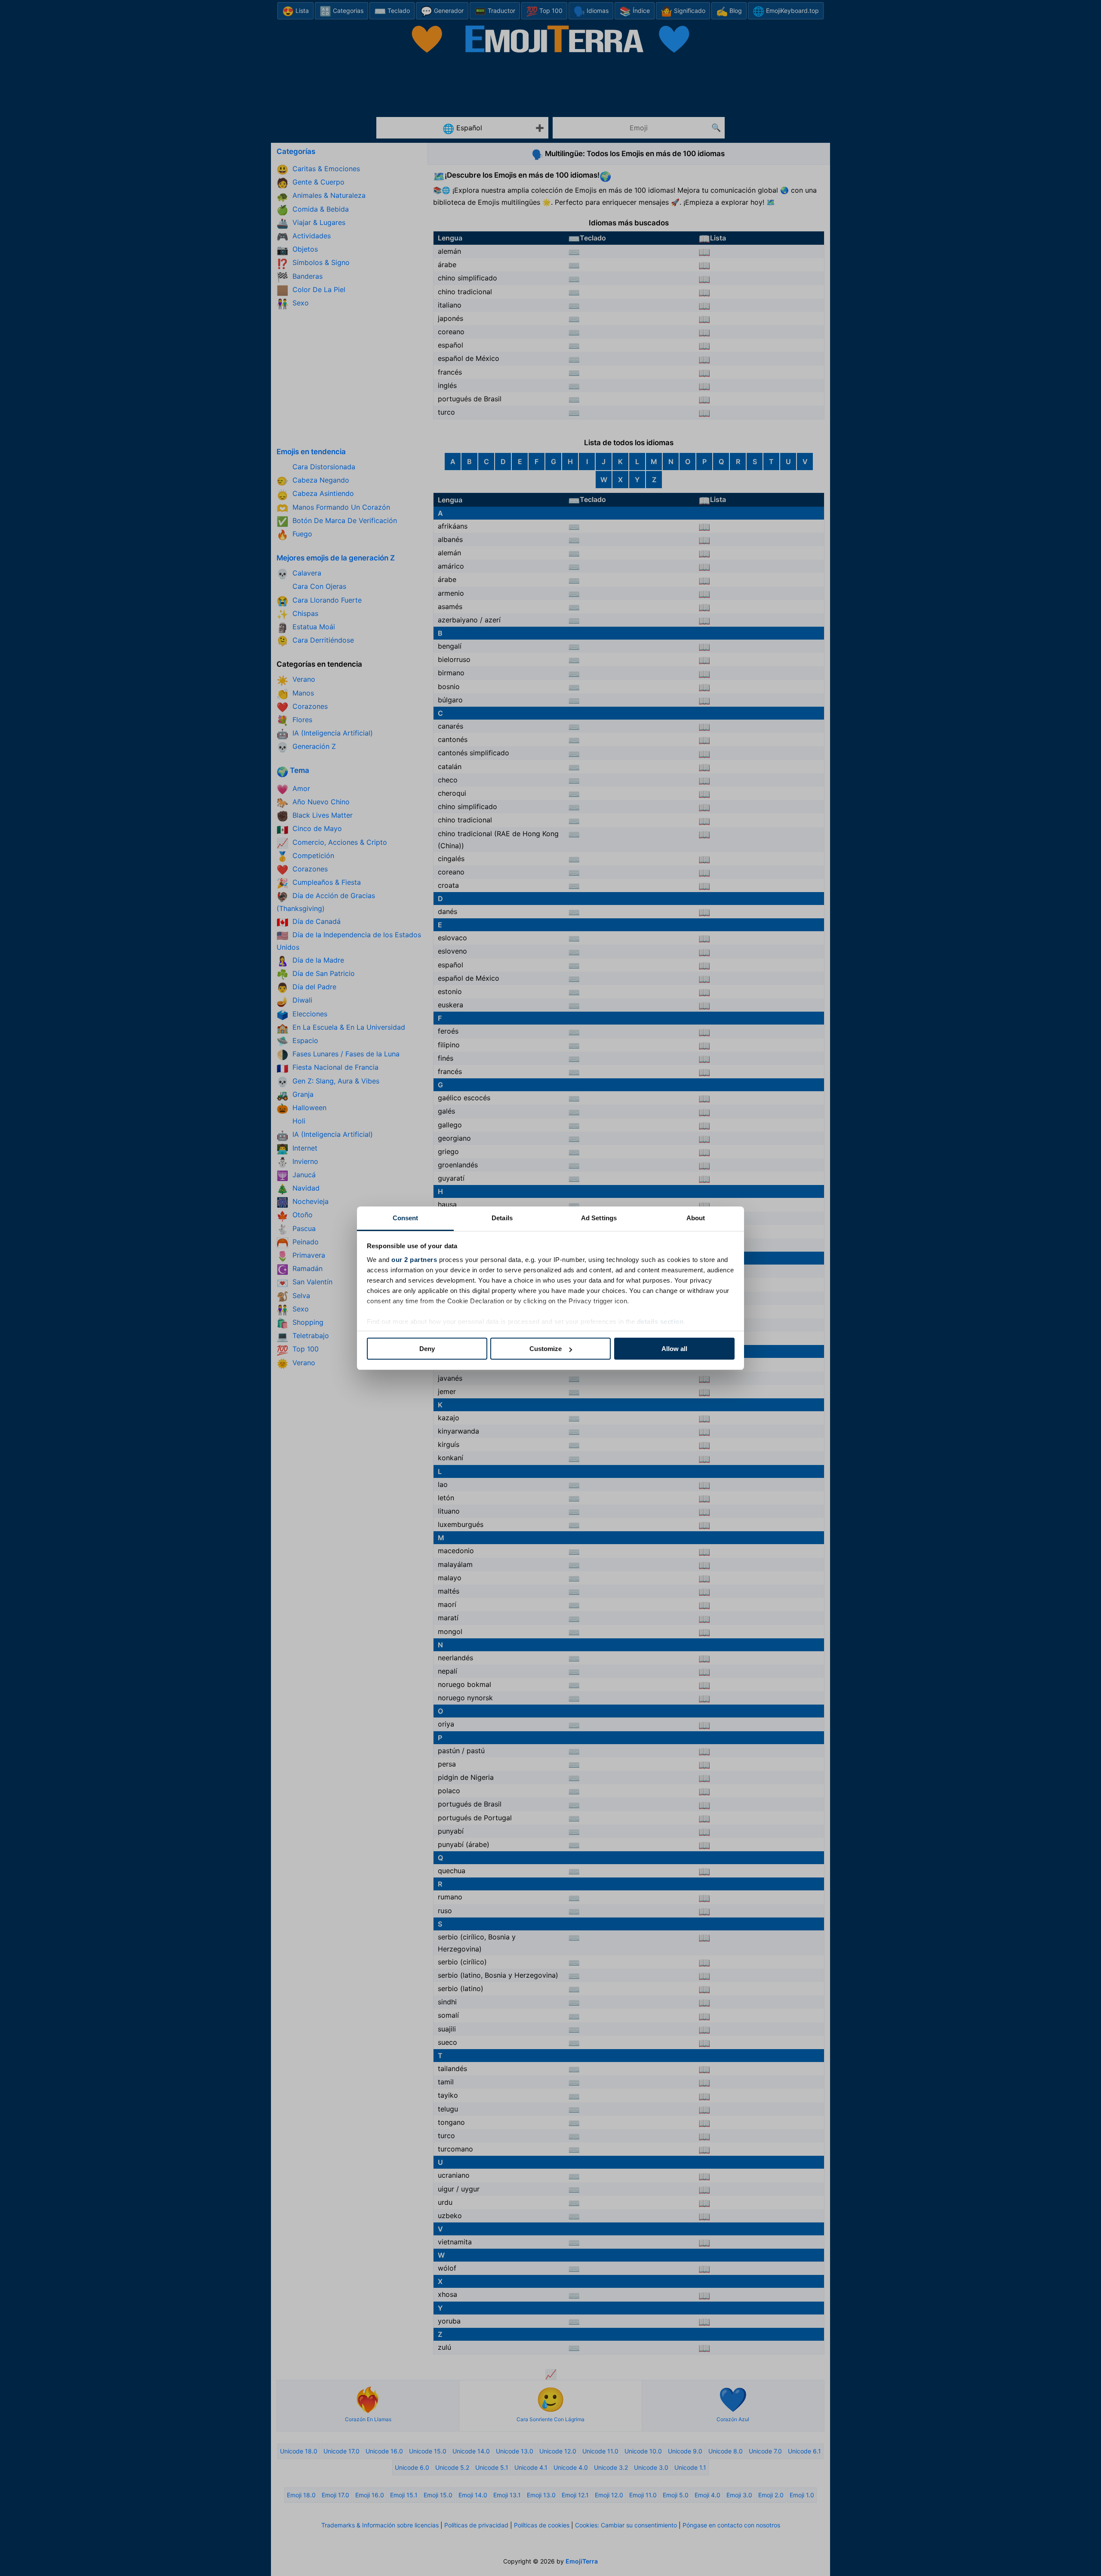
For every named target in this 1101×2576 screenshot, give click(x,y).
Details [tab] (502, 1218)
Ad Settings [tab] (599, 1218)
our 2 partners (414, 1260)
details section (660, 1322)
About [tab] (696, 1218)
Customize (546, 1349)
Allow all (674, 1349)
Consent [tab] (406, 1218)
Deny (427, 1349)
